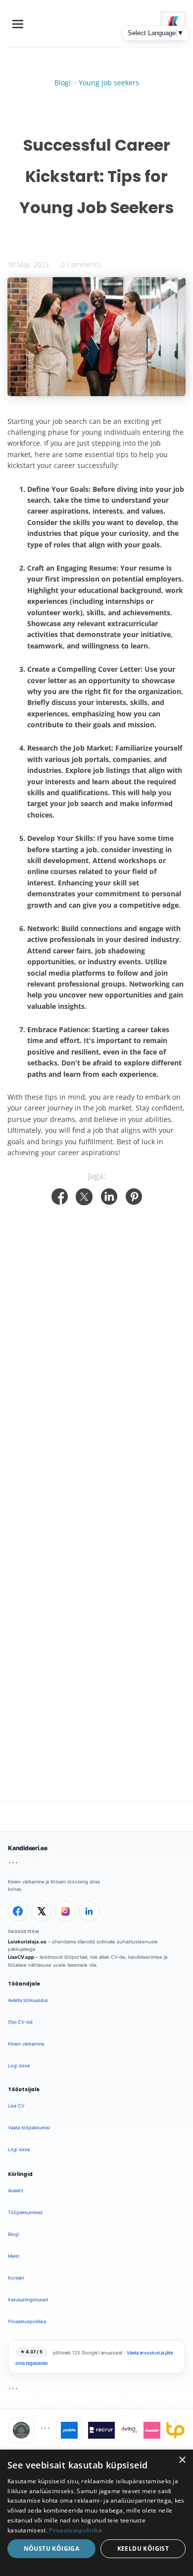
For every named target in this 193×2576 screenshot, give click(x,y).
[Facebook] (18, 1911)
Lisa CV (16, 2106)
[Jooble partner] (69, 2430)
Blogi (63, 83)
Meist (14, 2256)
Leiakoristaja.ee (27, 1942)
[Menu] (18, 24)
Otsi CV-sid (20, 2022)
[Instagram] (65, 1911)
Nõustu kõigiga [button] (52, 2548)
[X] (42, 1911)
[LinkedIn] (89, 1911)
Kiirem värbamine (26, 2044)
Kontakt (16, 2278)
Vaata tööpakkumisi (29, 2128)
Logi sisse (19, 2066)
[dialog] (96, 2513)
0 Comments (81, 264)
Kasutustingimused (28, 2300)
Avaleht (16, 2191)
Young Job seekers (109, 83)
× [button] (182, 2460)
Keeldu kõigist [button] (143, 2548)
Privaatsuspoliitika (27, 2321)
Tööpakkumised (25, 2212)
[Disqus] (96, 1333)
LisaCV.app (21, 1957)
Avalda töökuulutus (28, 2000)
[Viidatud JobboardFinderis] (21, 2430)
